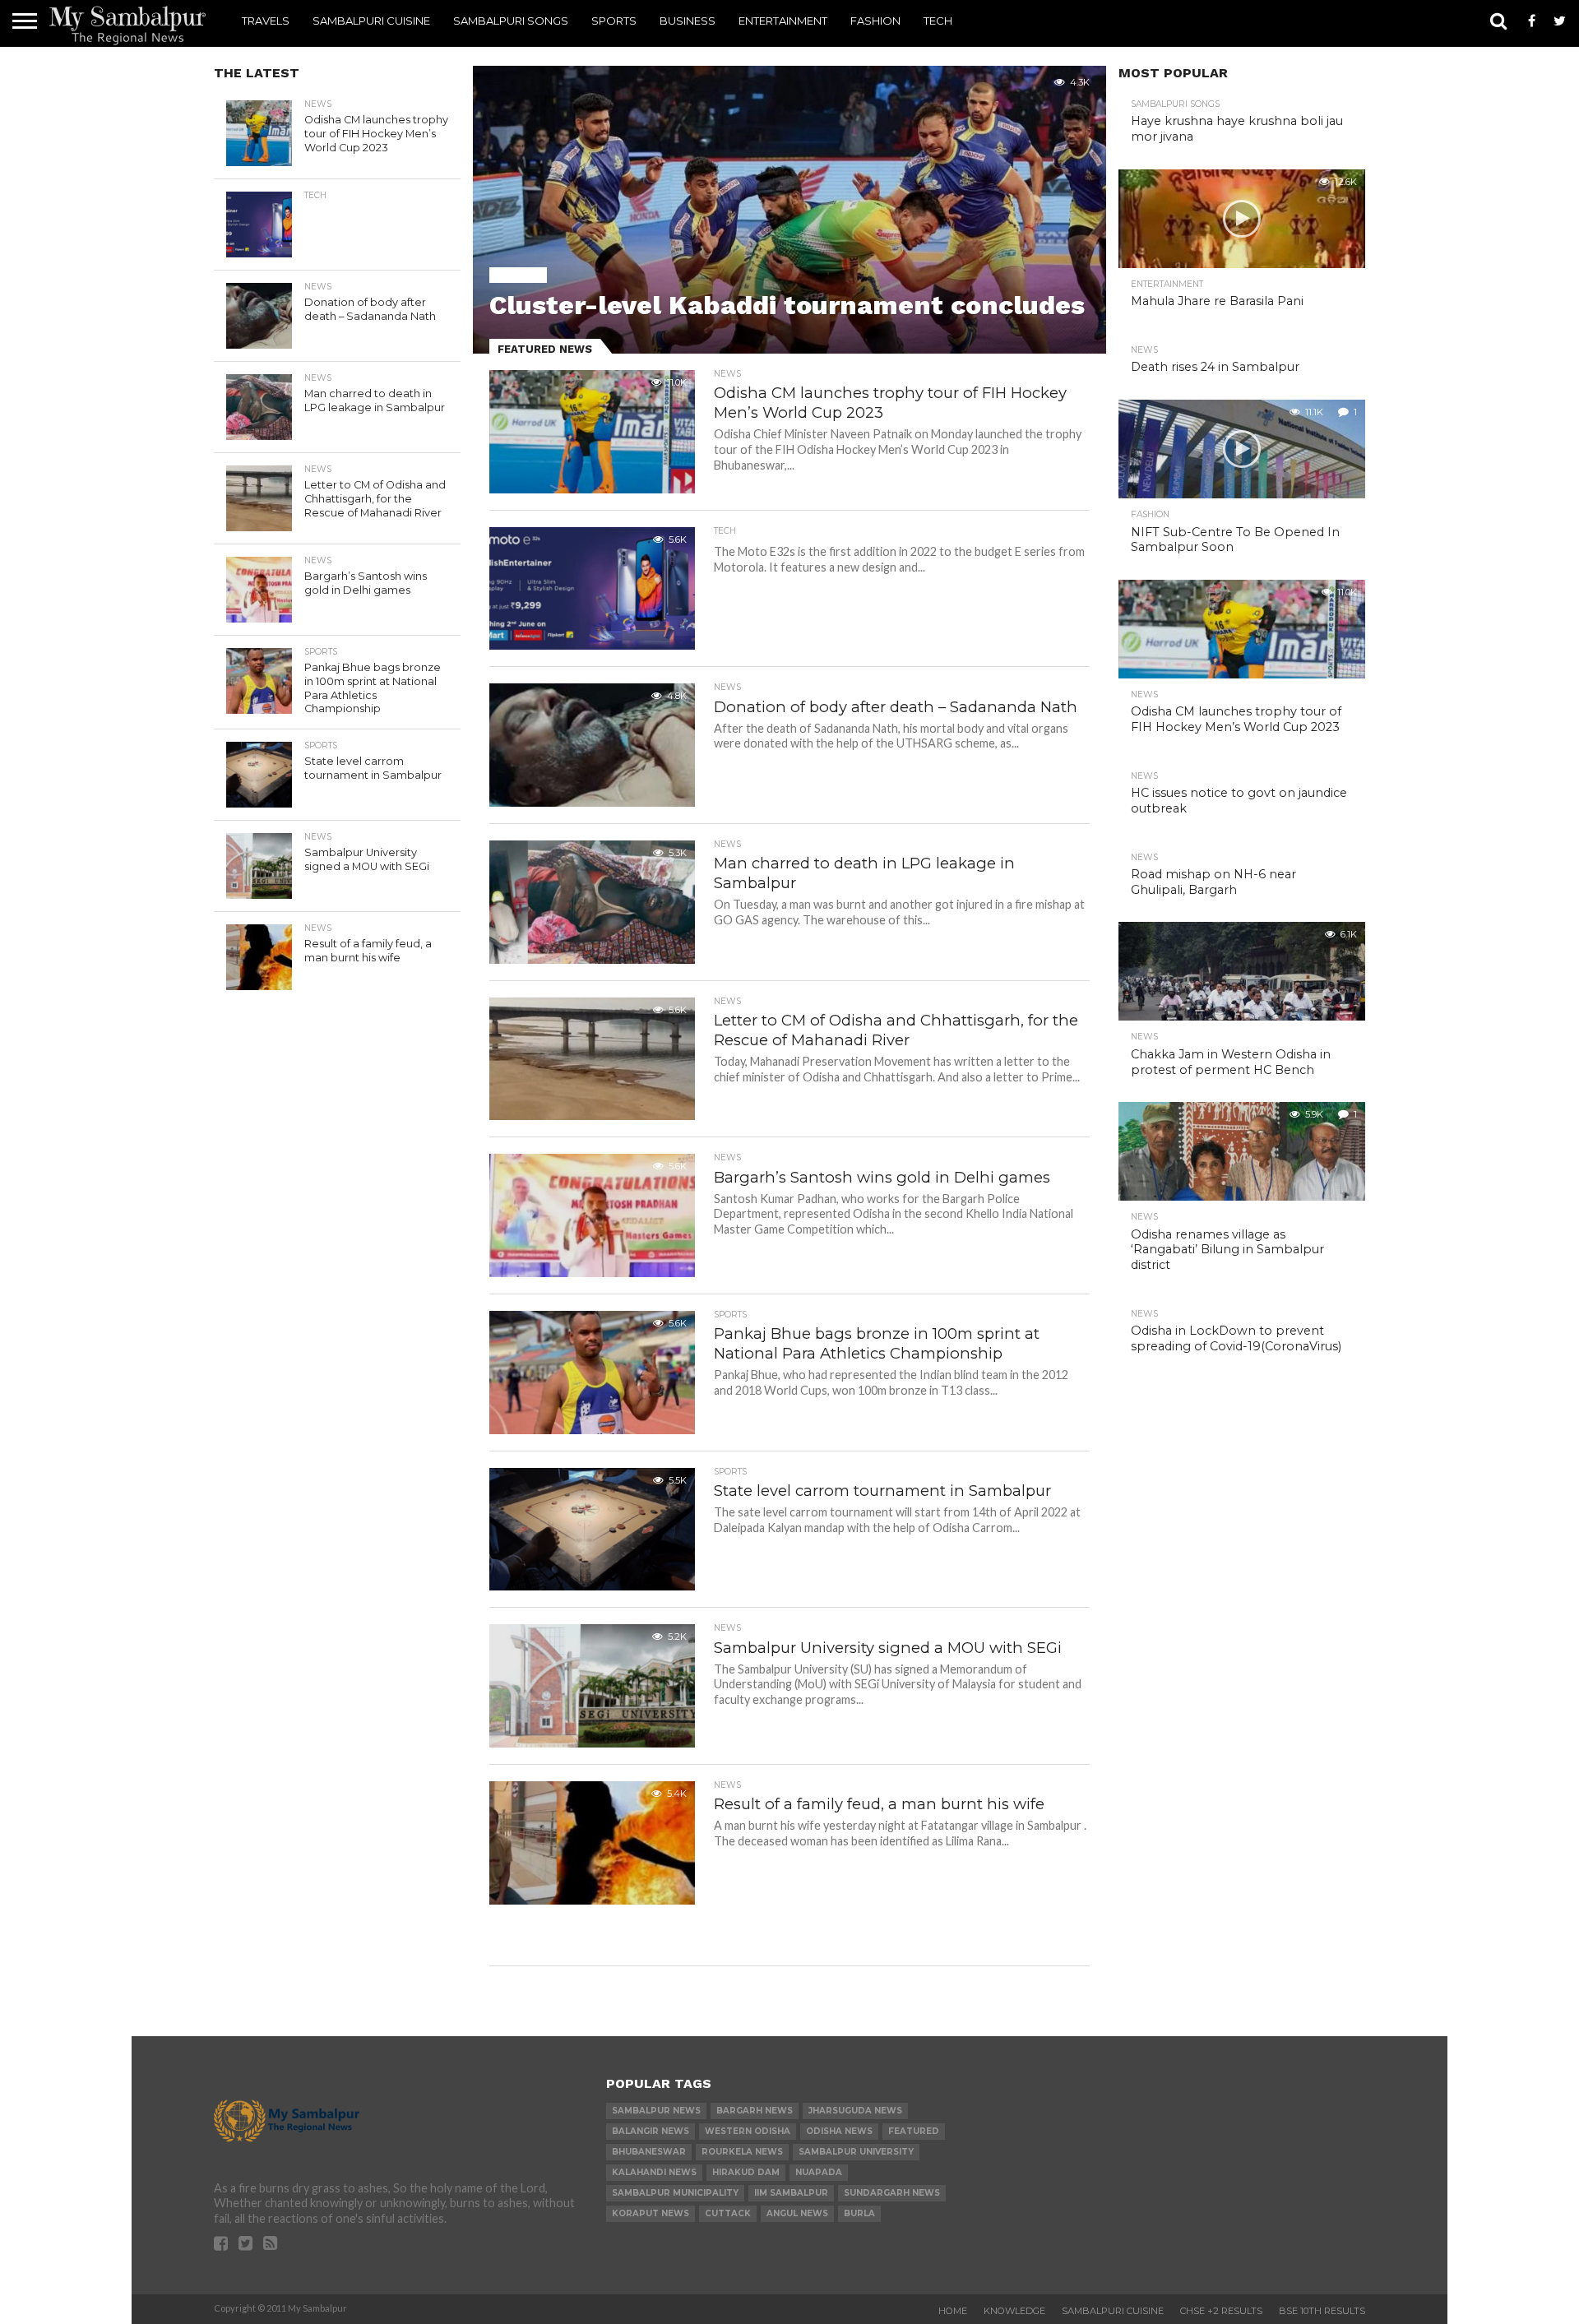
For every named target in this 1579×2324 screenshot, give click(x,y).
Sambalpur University (856, 2152)
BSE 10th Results (1322, 2311)
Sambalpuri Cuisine (371, 21)
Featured (914, 2131)
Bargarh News (755, 2111)
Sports (614, 21)
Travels (266, 21)
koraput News (651, 2213)
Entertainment (783, 21)
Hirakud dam (746, 2172)
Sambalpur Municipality (675, 2193)
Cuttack (728, 2213)
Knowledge (1014, 2311)
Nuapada (819, 2172)
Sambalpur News (656, 2111)
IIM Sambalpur (791, 2193)
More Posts (787, 1935)
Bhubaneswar (649, 2152)
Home (953, 2311)
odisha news (839, 2131)
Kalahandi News (654, 2172)
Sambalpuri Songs (511, 21)
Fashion (875, 21)
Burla (859, 2213)
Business (688, 21)
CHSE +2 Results (1221, 2311)
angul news (797, 2213)
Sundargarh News (892, 2193)
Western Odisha (748, 2131)
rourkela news (742, 2152)
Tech (938, 21)
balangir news (651, 2131)
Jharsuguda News (855, 2111)
